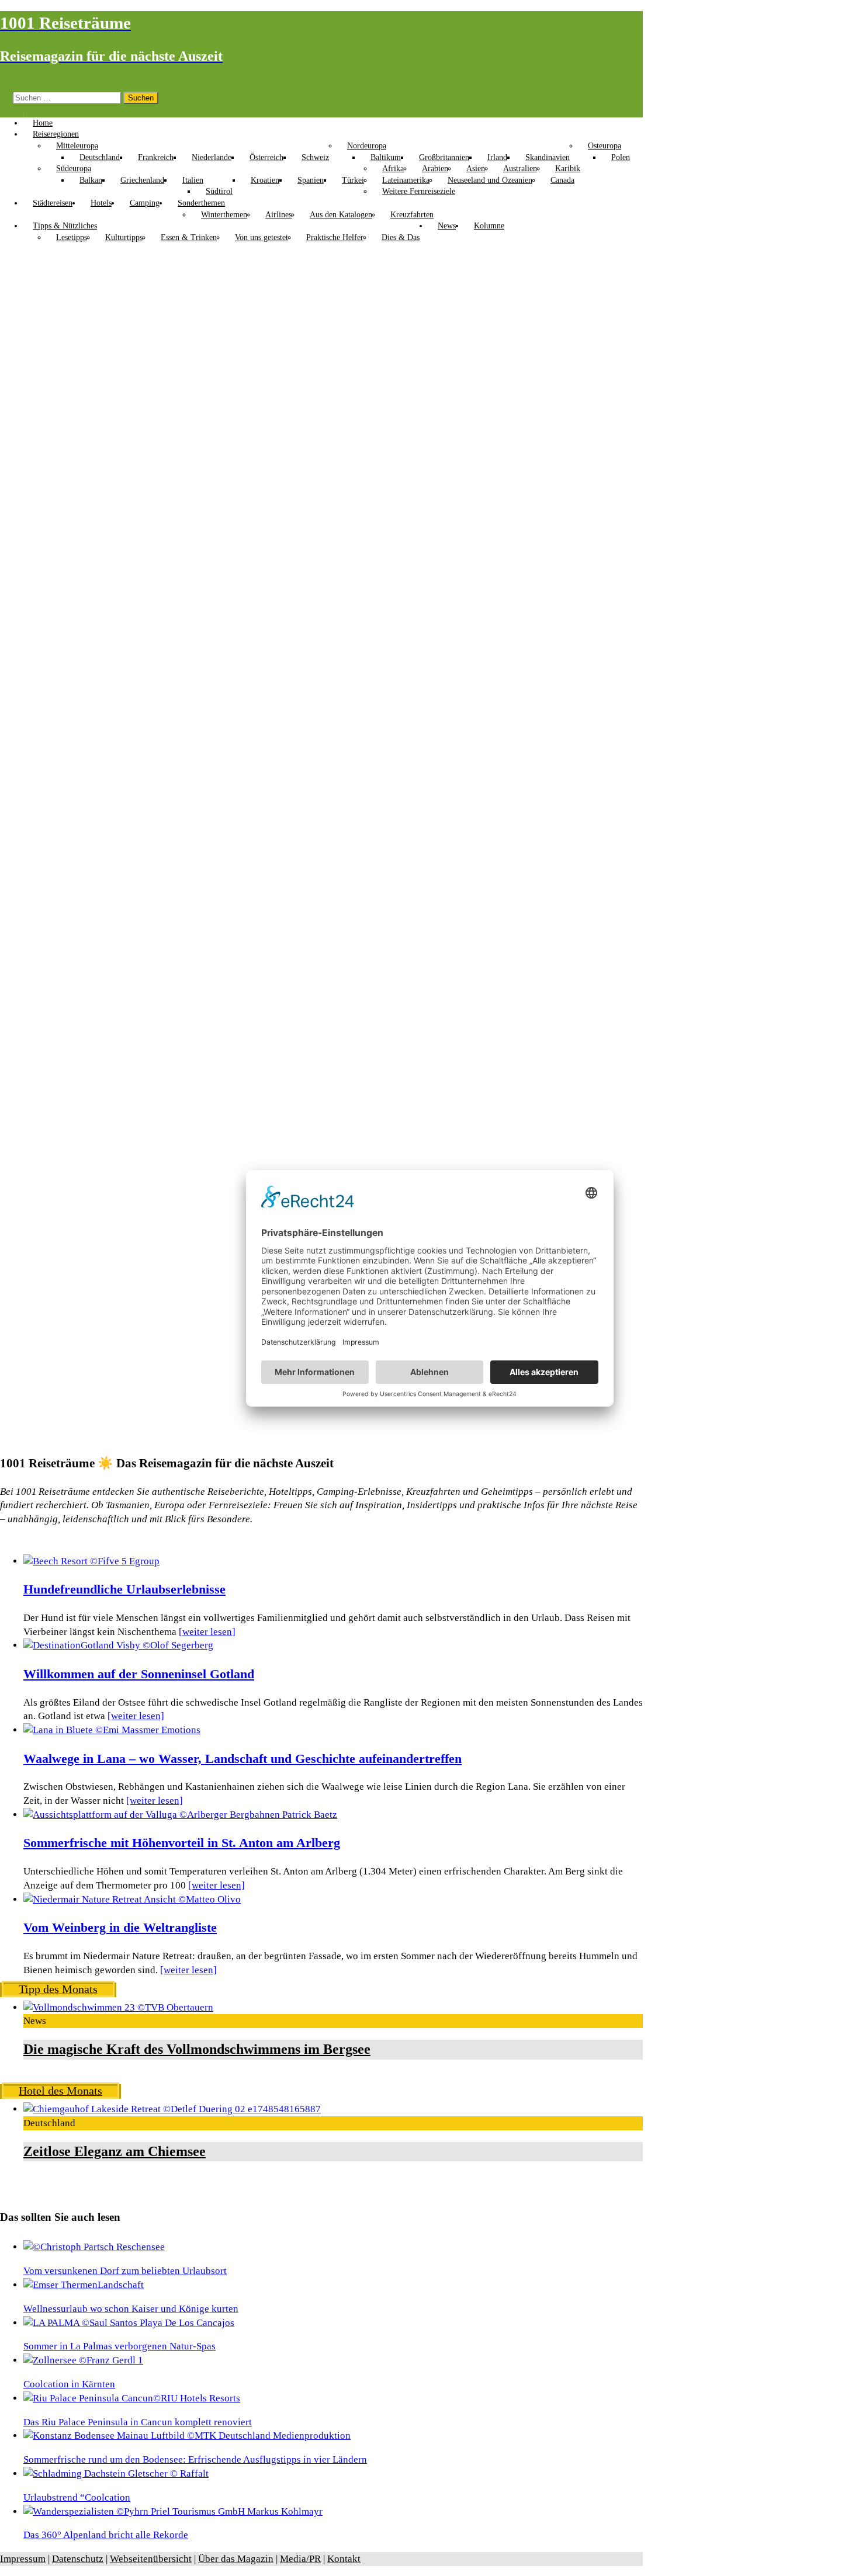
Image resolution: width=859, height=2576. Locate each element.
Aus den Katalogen (341, 215)
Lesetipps (72, 237)
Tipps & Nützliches (65, 226)
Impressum (23, 2559)
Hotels (101, 203)
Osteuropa (605, 146)
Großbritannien (444, 157)
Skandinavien (548, 157)
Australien (520, 169)
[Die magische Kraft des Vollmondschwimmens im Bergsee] (118, 2007)
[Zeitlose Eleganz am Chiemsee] (172, 2109)
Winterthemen (224, 215)
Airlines (278, 215)
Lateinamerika (406, 180)
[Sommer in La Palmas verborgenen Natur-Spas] (129, 2323)
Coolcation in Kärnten (69, 2384)
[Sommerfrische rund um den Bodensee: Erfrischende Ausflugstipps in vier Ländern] (187, 2436)
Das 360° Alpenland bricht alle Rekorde (106, 2535)
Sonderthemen (201, 203)
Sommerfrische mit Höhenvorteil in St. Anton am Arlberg (182, 1843)
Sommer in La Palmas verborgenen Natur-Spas (120, 2346)
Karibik (568, 169)
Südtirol (219, 191)
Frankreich (156, 157)
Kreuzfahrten (412, 215)
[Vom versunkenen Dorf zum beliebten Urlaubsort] (94, 2247)
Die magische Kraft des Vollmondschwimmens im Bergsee (197, 2049)
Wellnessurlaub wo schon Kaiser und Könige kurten (131, 2309)
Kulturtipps (124, 237)
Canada (562, 180)
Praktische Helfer (335, 237)
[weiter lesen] (207, 1632)
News (447, 226)
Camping (145, 203)
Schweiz (315, 157)
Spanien (311, 180)
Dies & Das (401, 237)
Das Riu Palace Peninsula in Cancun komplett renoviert (138, 2422)
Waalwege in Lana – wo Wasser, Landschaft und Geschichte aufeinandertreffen (243, 1759)
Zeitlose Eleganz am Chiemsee (115, 2151)
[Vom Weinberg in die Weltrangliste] (132, 1899)
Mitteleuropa (77, 146)
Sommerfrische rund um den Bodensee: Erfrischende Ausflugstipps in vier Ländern (195, 2459)
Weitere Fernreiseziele (419, 191)
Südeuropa (74, 169)
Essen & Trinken (189, 237)
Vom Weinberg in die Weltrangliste (120, 1928)
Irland (497, 157)
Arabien (435, 169)
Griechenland (142, 180)
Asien (476, 169)
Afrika (393, 169)
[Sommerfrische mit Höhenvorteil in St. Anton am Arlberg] (180, 1815)
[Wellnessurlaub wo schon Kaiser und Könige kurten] (84, 2285)
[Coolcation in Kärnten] (83, 2360)
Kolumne (489, 226)
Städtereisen (53, 203)
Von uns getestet (261, 237)
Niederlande (212, 157)
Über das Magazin (236, 2559)
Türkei (353, 180)
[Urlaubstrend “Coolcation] (116, 2473)
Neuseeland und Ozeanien (490, 180)
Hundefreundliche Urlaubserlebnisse (124, 1589)
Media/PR (300, 2559)
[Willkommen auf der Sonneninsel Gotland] (118, 1645)
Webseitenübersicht (151, 2559)
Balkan (91, 180)
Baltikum (386, 157)
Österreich (266, 157)
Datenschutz (78, 2559)
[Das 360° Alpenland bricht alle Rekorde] (173, 2511)
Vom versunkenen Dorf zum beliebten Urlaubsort (125, 2271)
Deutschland (100, 157)
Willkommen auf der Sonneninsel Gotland (139, 1674)
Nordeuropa (367, 146)
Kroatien (265, 180)
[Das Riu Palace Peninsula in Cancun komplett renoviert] (132, 2398)
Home (43, 123)
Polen (621, 157)
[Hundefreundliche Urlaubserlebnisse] (91, 1561)
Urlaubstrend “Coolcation (77, 2497)
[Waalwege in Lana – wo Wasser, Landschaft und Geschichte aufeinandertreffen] (112, 1730)
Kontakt (344, 2559)
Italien (193, 180)
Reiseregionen (56, 134)
